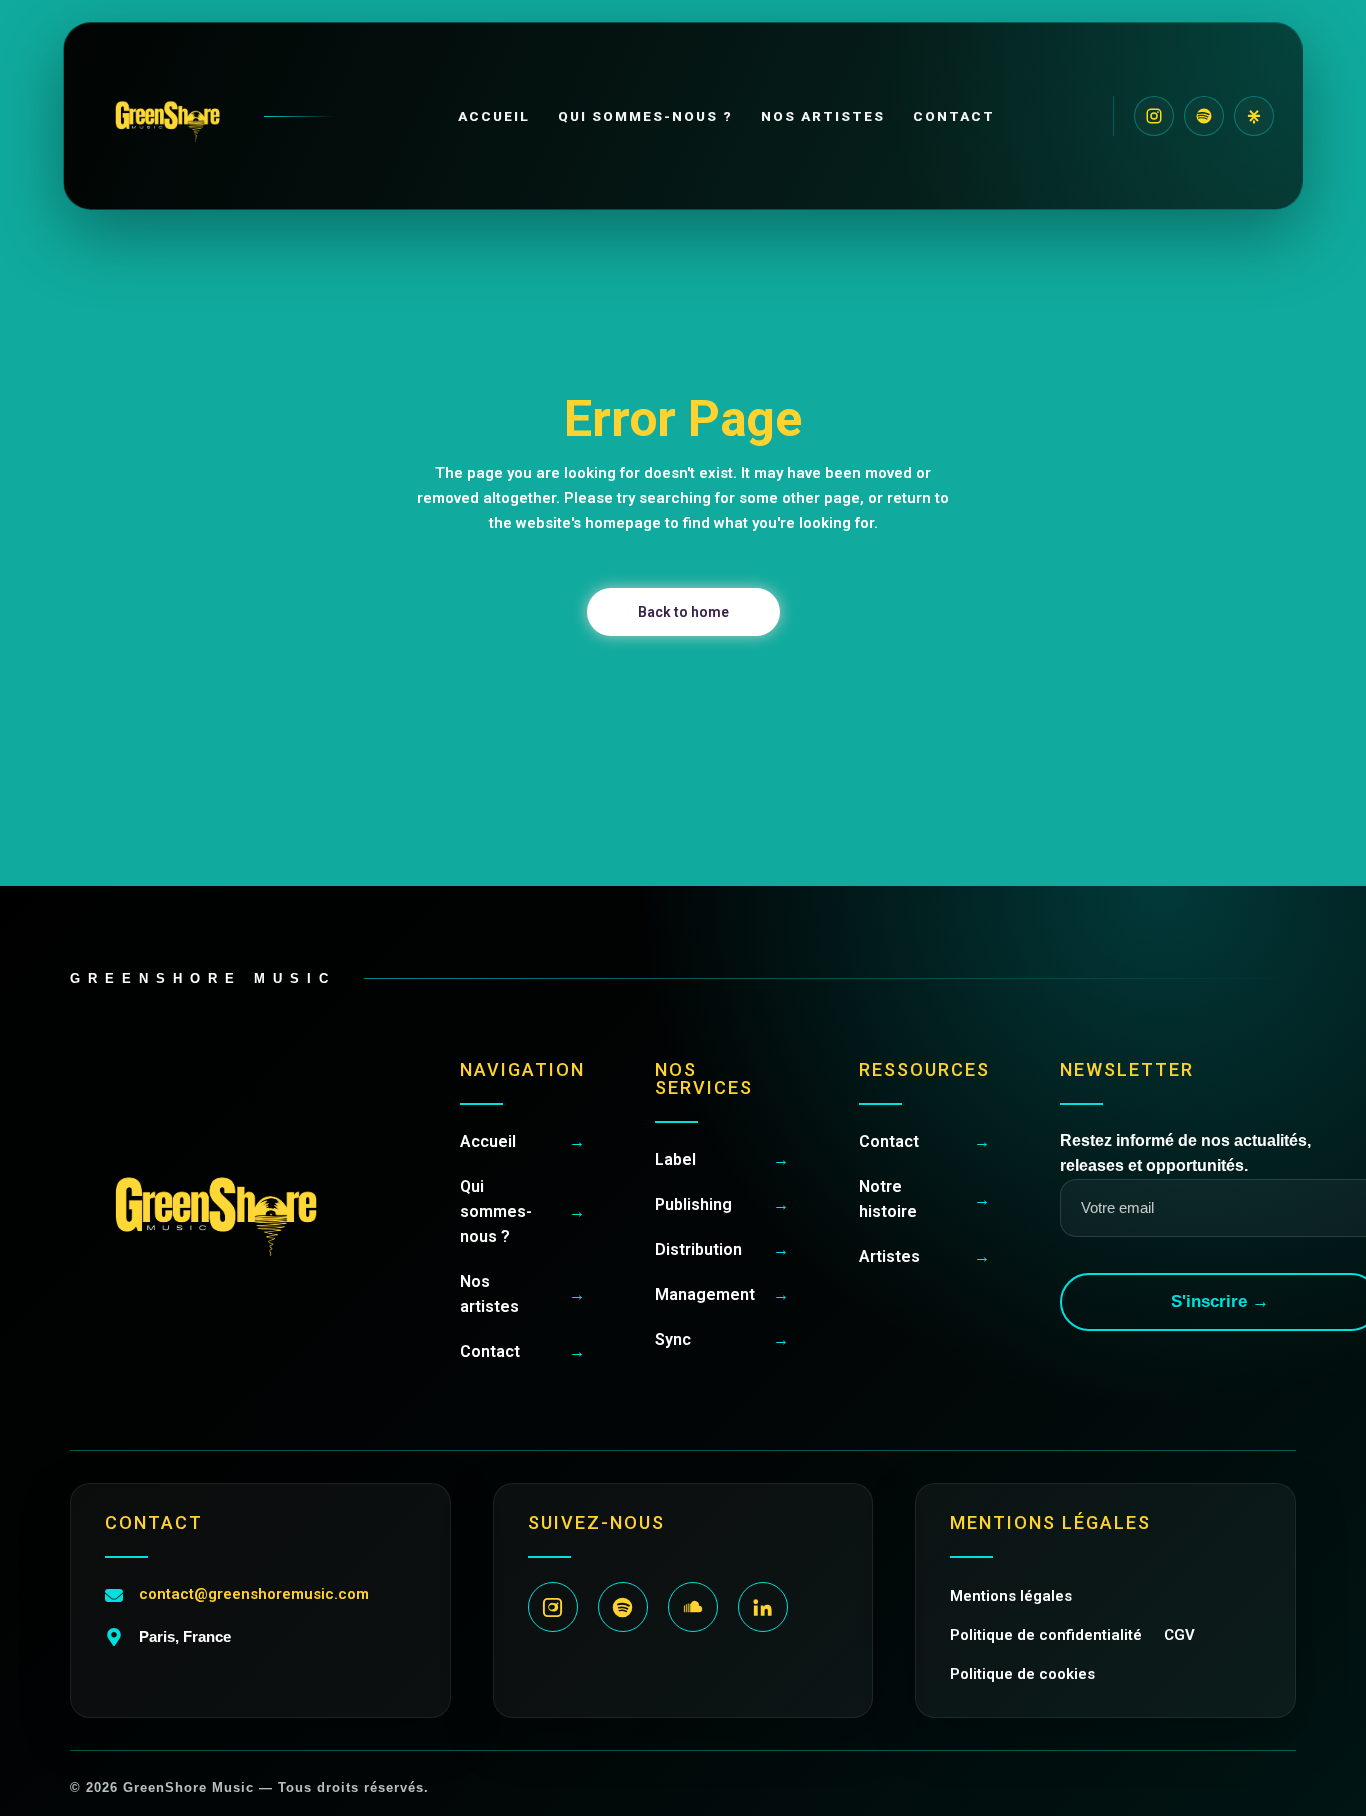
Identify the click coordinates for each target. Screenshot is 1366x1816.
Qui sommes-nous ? (646, 116)
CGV (1179, 1635)
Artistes (924, 1256)
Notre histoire (924, 1199)
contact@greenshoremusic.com (254, 1594)
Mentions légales (1011, 1596)
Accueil (494, 116)
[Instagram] (1154, 116)
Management (722, 1294)
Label (722, 1159)
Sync (722, 1339)
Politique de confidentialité (1046, 1635)
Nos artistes (823, 116)
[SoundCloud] (693, 1607)
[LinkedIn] (763, 1607)
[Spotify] (1204, 116)
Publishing (722, 1204)
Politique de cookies (1022, 1674)
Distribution (722, 1249)
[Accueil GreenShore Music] (213, 116)
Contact (954, 116)
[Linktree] (1254, 116)
